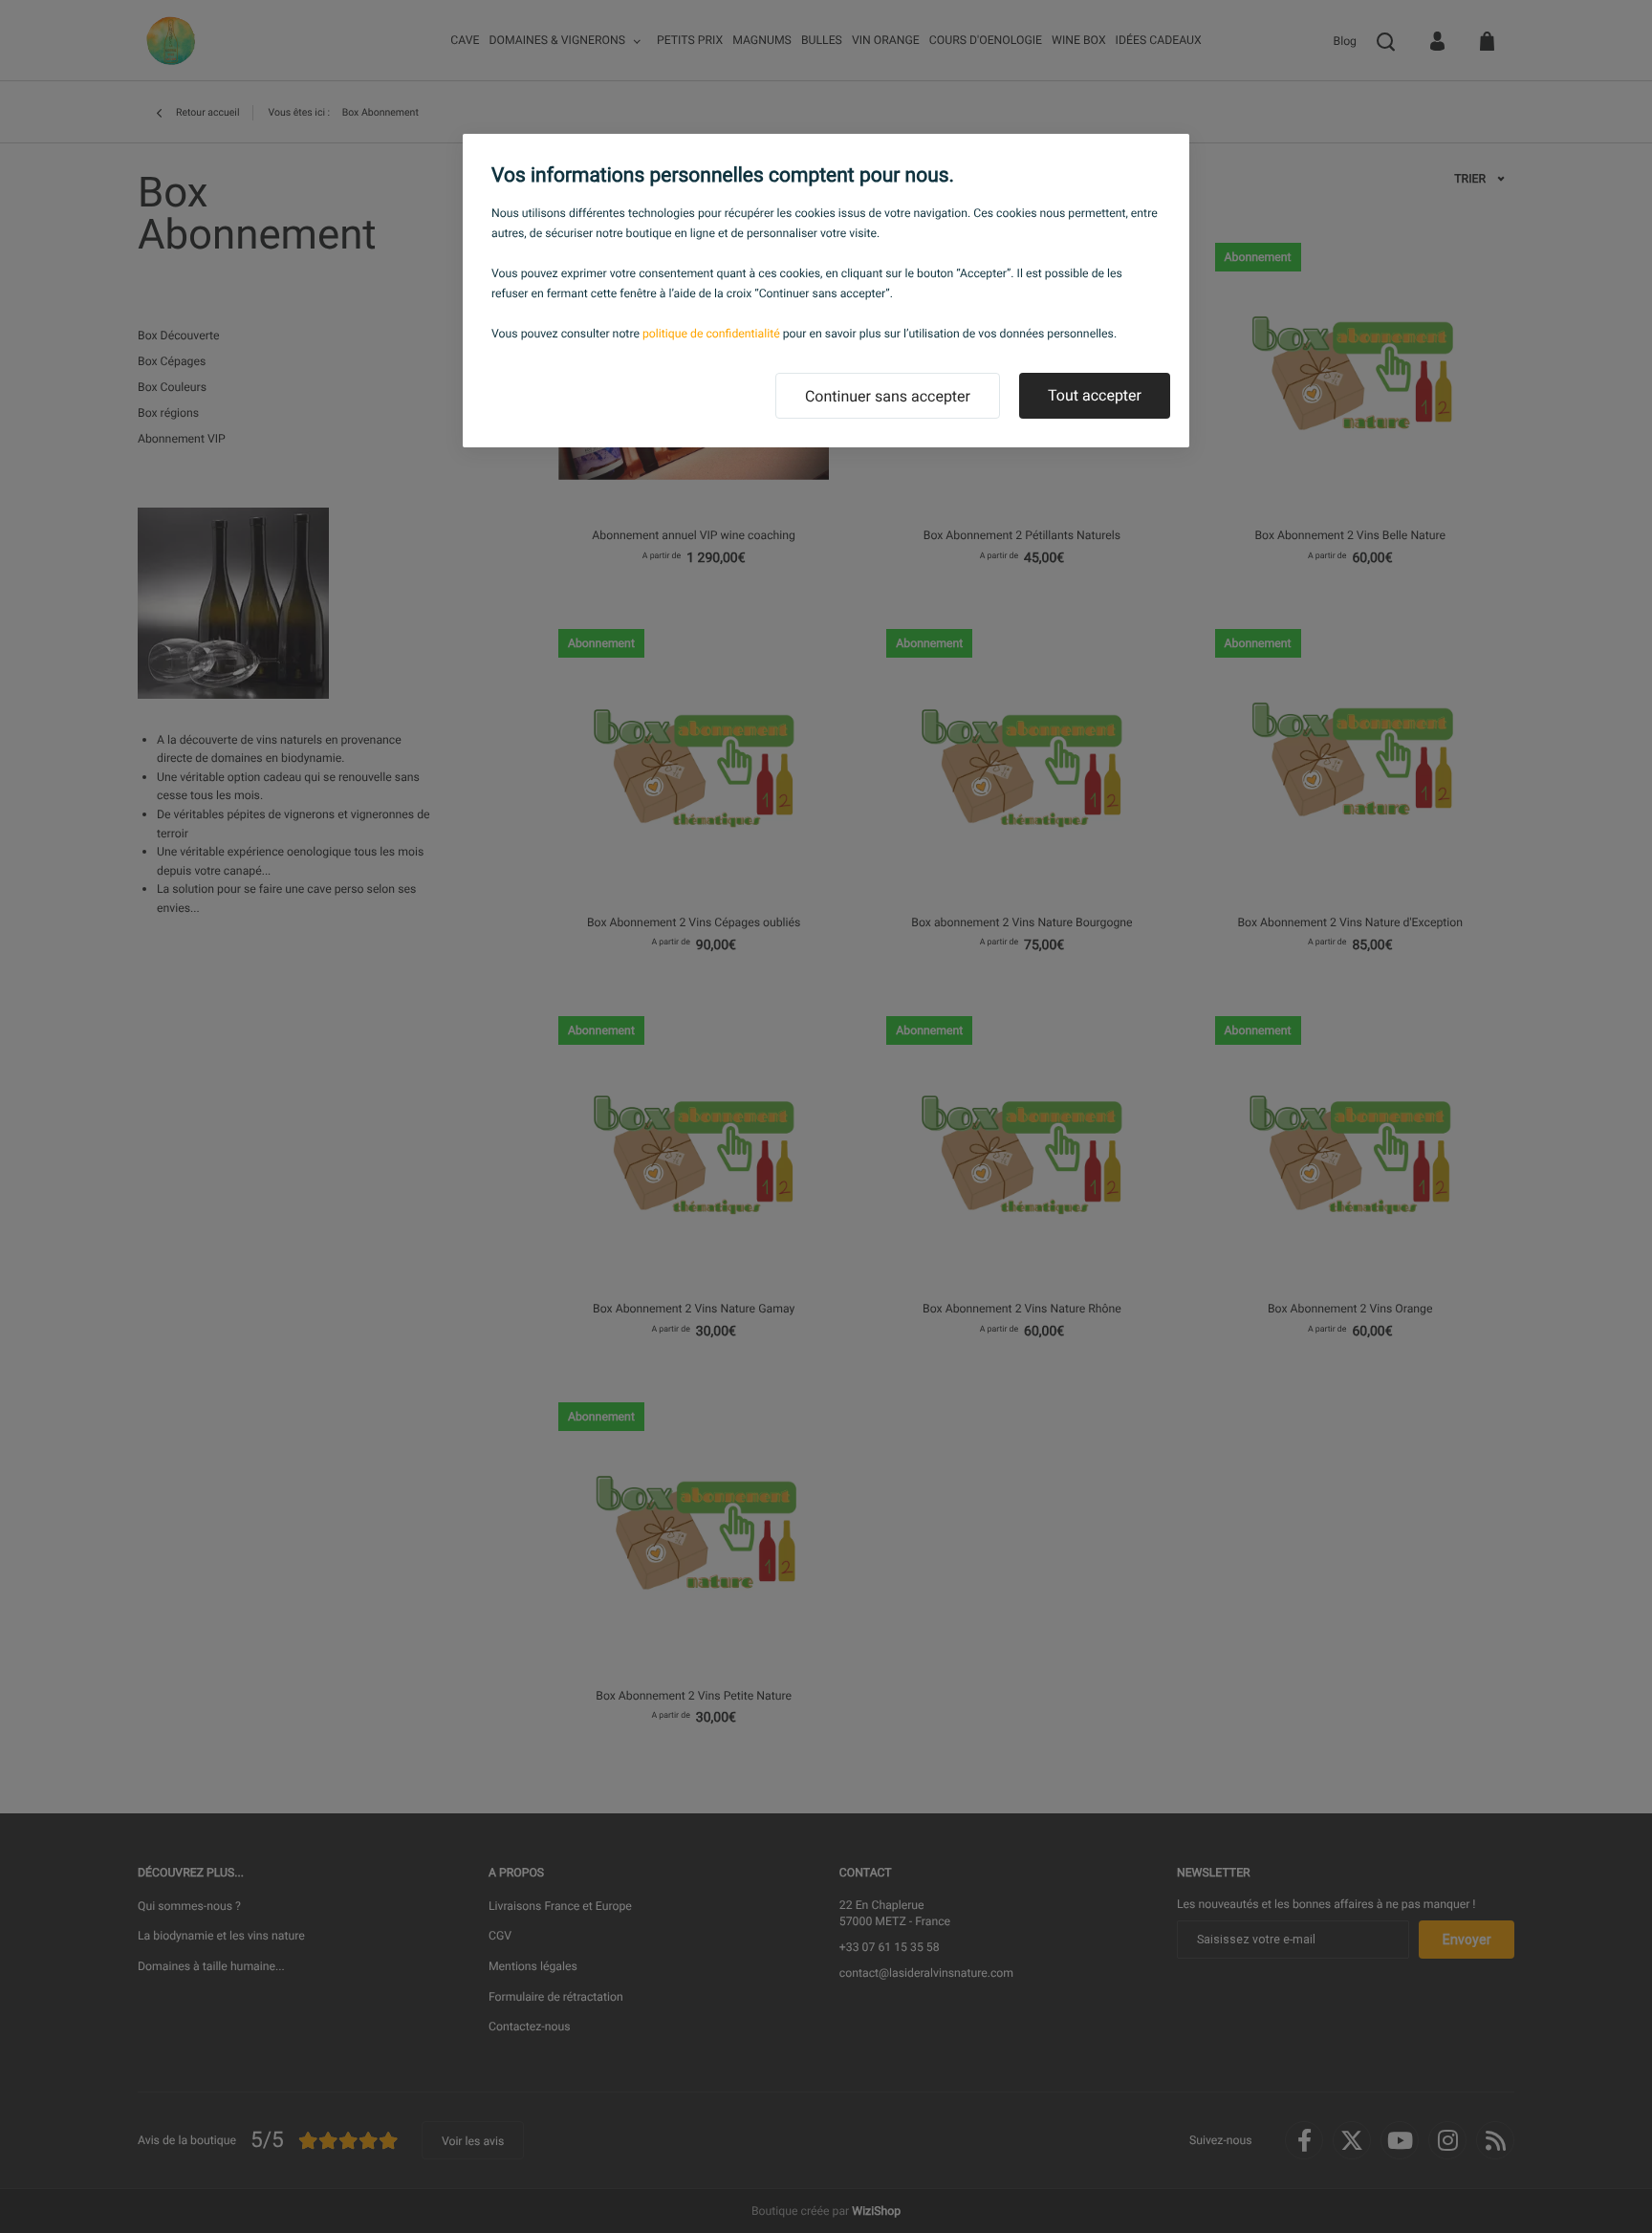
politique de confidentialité (711, 334)
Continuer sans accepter (888, 396)
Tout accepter (1095, 395)
